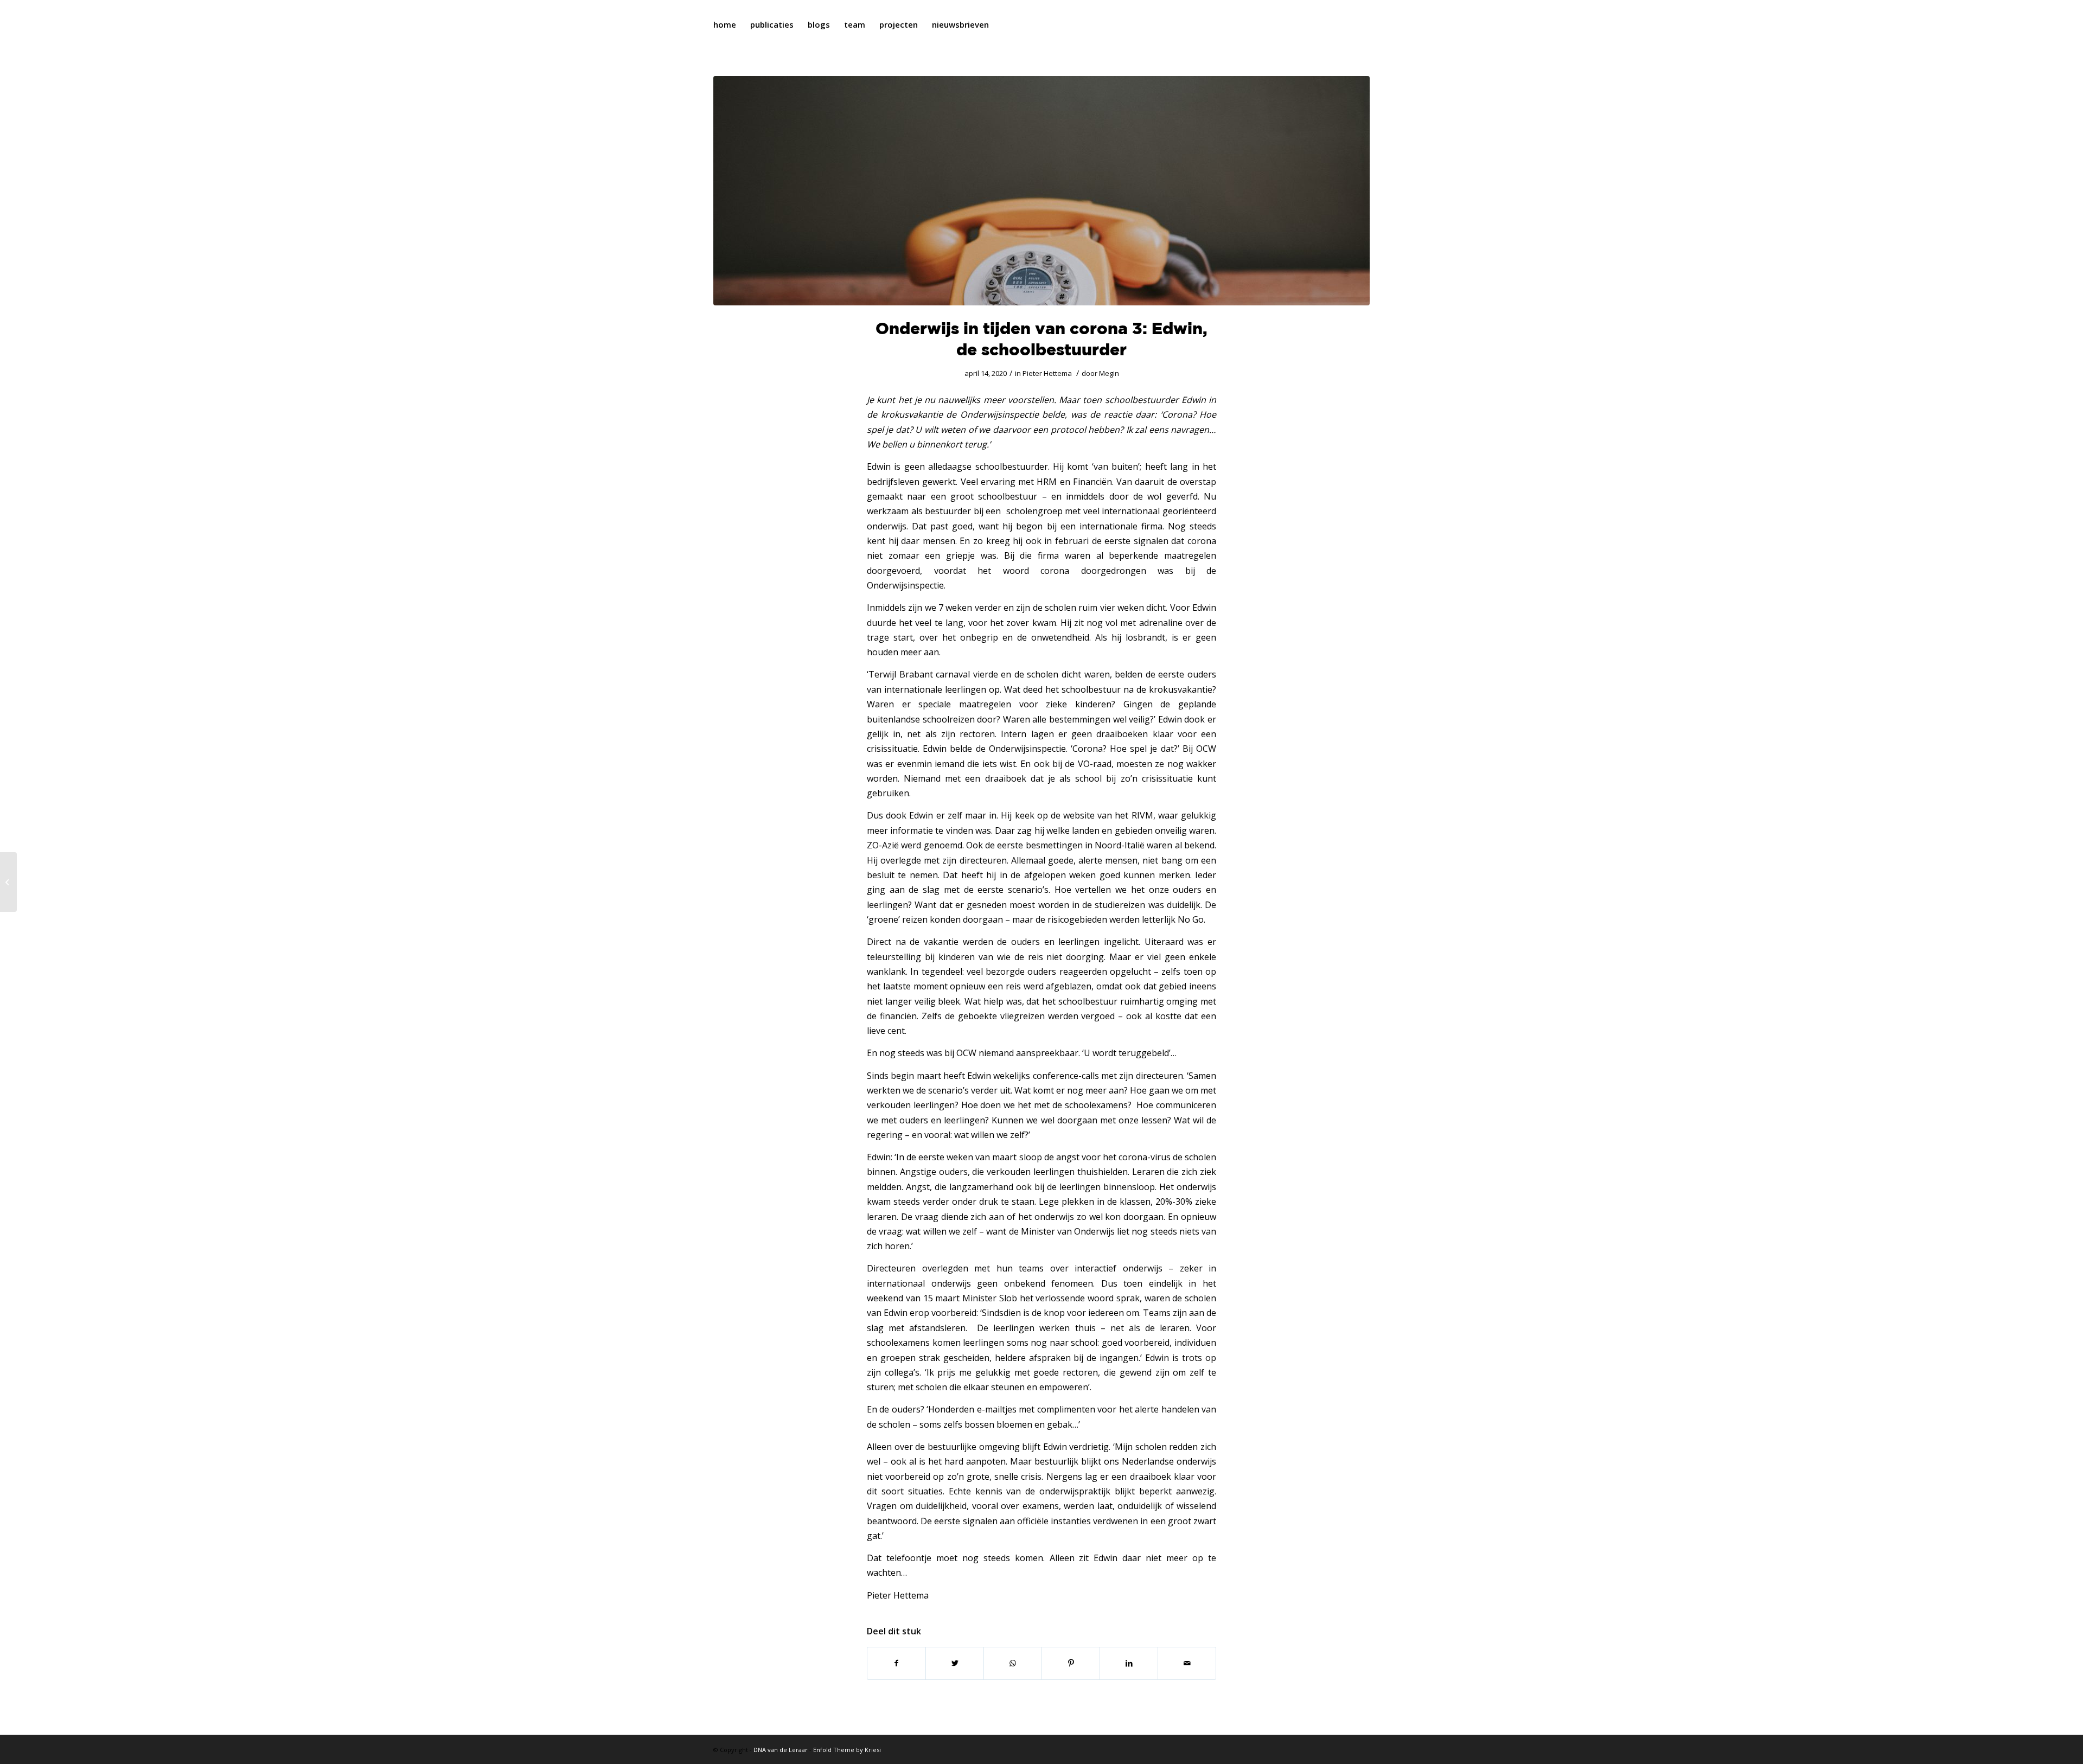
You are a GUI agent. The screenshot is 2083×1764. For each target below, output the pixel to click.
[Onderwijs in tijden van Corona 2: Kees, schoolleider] (8, 882)
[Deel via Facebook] (896, 1663)
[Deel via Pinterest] (1071, 1663)
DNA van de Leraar (781, 1750)
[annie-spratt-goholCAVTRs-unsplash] (1041, 191)
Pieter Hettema (1047, 373)
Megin (1109, 373)
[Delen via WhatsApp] (1013, 1663)
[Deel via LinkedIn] (1129, 1663)
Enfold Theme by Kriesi (847, 1750)
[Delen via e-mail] (1187, 1663)
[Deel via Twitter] (955, 1663)
